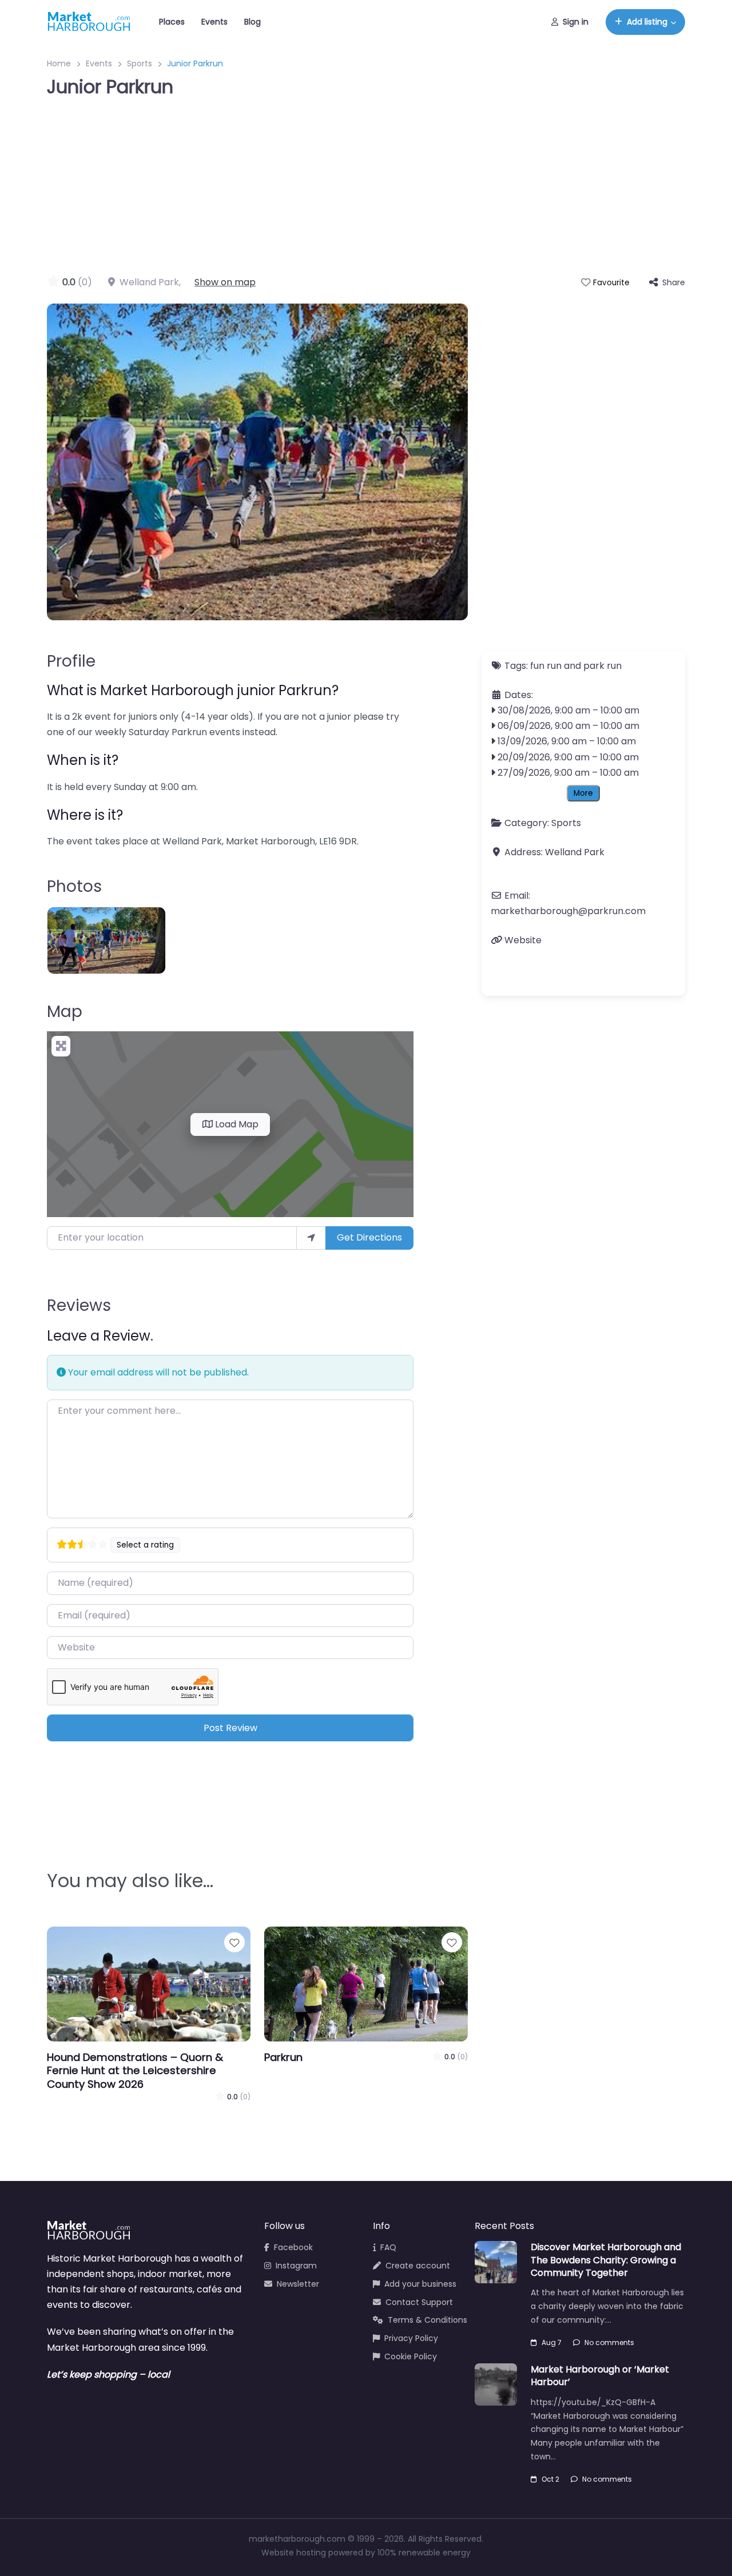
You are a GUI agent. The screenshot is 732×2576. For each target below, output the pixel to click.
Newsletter (298, 2284)
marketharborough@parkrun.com (568, 911)
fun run (546, 666)
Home (59, 63)
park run (602, 666)
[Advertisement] (366, 189)
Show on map (225, 282)
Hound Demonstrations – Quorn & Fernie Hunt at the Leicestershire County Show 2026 (135, 2071)
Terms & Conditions (427, 2320)
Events (214, 22)
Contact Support (419, 2302)
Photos (74, 886)
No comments (609, 2342)
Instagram (296, 2266)
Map (65, 1012)
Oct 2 (550, 2479)
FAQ (388, 2247)
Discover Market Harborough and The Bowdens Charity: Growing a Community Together (606, 2260)
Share (674, 282)
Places (172, 22)
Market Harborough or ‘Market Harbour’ (600, 2376)
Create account (418, 2266)
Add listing (647, 22)
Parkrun (283, 2057)
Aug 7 (552, 2342)
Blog (252, 22)
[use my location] (311, 1238)
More (583, 793)
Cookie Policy (411, 2356)
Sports (140, 63)
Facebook (293, 2247)
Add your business (420, 2284)
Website (523, 940)
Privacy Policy (411, 2338)
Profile (71, 661)
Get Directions (369, 1237)
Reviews (79, 1305)
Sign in (576, 22)
